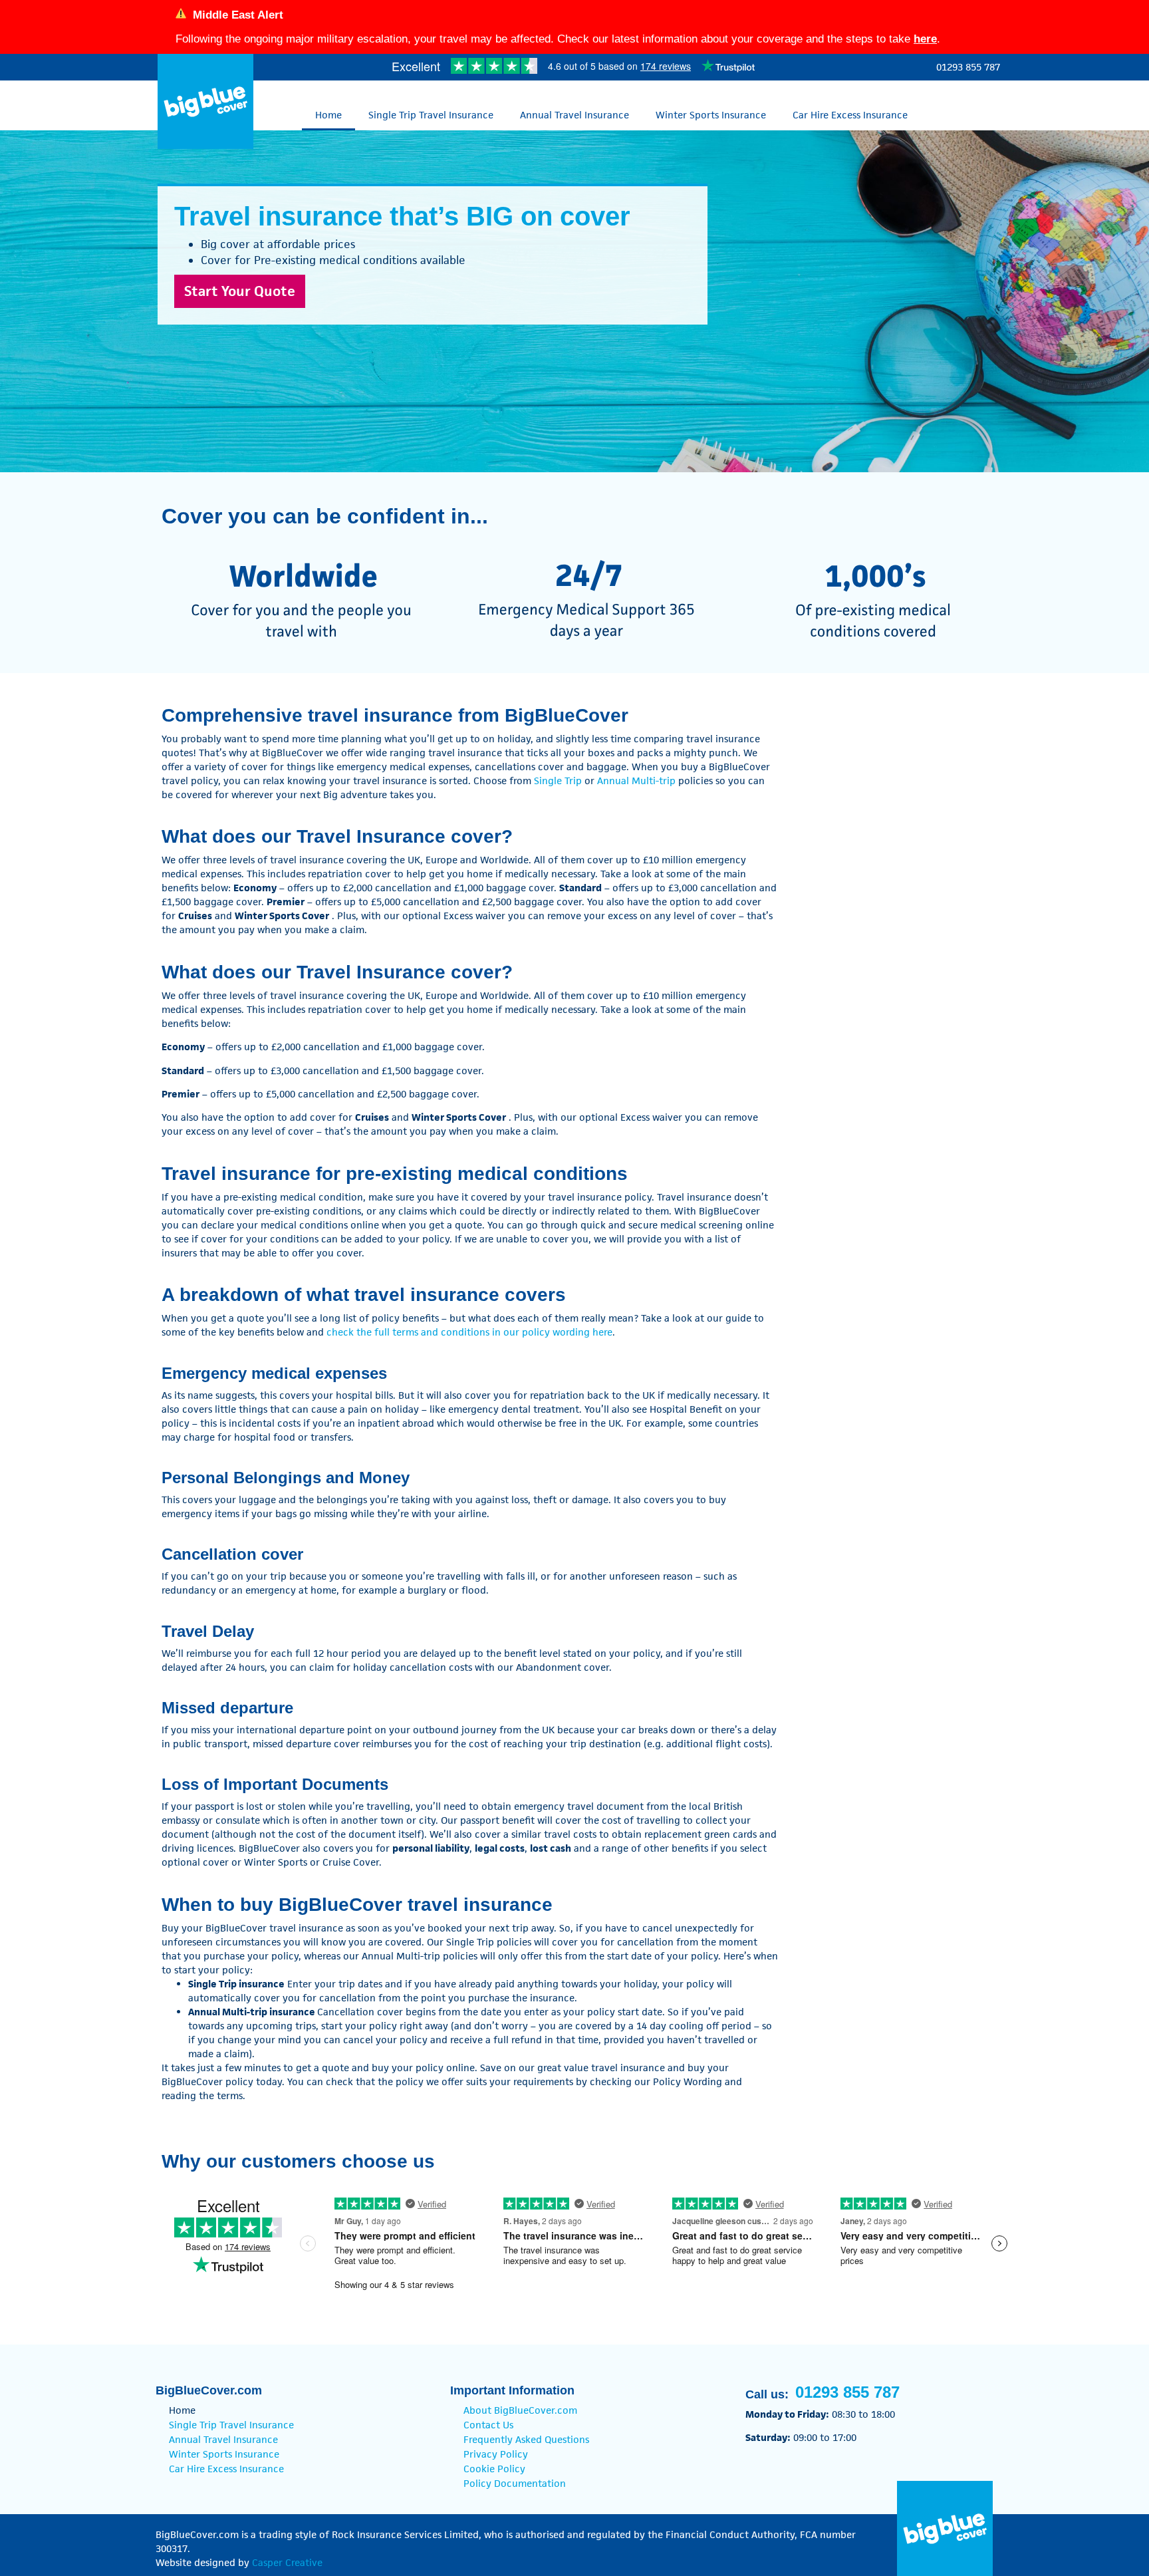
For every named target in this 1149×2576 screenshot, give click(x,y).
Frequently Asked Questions (526, 2439)
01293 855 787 (968, 67)
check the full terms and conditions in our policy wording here (469, 1332)
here (925, 39)
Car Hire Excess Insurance (850, 115)
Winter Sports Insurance (711, 115)
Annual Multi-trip (636, 781)
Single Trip (558, 781)
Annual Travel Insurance (574, 115)
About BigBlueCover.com (520, 2410)
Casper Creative (287, 2562)
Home (328, 115)
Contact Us (488, 2425)
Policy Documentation (515, 2483)
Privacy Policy (496, 2454)
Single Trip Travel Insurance (431, 115)
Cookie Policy (494, 2469)
